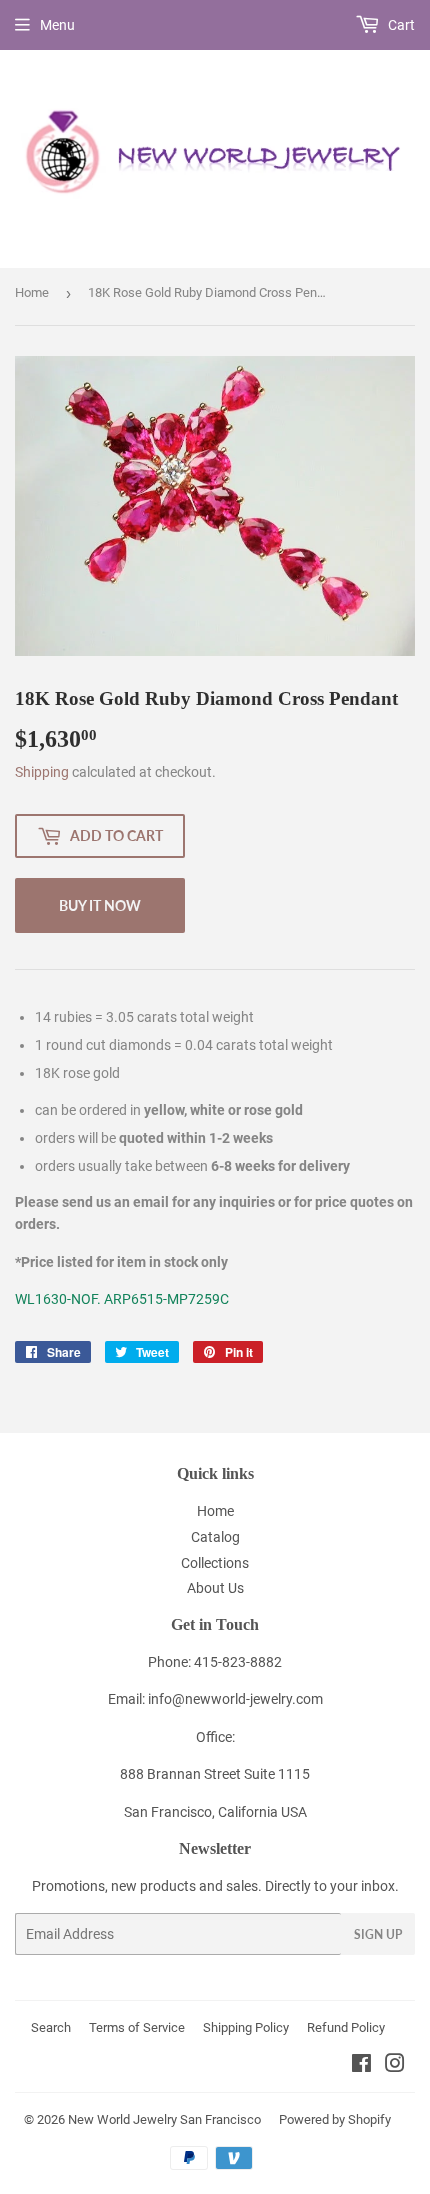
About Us (215, 1588)
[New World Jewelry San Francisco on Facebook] (361, 2066)
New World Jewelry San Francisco (164, 2119)
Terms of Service (137, 2027)
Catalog (215, 1537)
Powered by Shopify (335, 2119)
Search (51, 2027)
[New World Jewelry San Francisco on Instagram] (395, 2066)
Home (32, 292)
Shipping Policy (246, 2027)
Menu (57, 25)
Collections (215, 1563)
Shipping (42, 772)
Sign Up (378, 1934)
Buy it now (100, 905)
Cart (400, 25)
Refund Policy (346, 2027)
